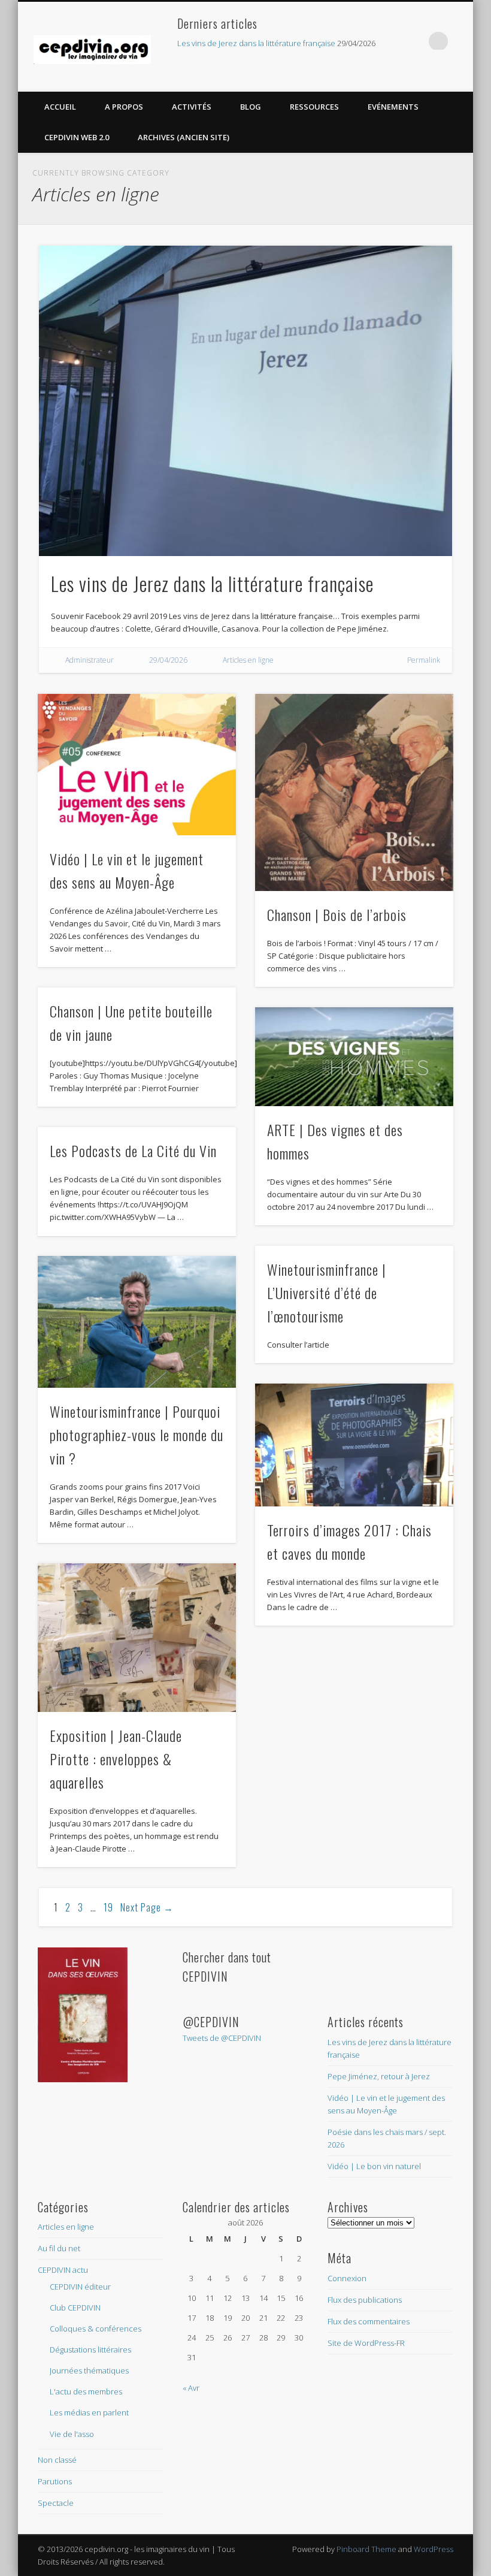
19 (108, 1907)
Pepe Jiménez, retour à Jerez (379, 2076)
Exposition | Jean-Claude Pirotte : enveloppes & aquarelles (116, 1759)
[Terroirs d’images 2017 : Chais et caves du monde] (354, 1445)
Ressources (314, 107)
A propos (124, 107)
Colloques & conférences (96, 2329)
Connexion (347, 2278)
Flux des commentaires (369, 2321)
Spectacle (56, 2503)
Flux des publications (365, 2300)
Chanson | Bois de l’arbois (337, 914)
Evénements (393, 107)
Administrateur (90, 660)
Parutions (55, 2481)
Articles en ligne (248, 660)
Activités (192, 107)
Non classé (57, 2460)
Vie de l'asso (72, 2434)
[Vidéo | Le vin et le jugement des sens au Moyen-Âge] (137, 765)
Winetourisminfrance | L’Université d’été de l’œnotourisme (327, 1292)
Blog (251, 107)
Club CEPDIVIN (75, 2308)
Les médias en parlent (89, 2412)
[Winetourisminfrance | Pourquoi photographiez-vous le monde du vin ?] (137, 1322)
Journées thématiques (89, 2370)
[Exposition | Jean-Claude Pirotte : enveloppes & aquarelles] (137, 1638)
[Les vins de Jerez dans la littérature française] (246, 401)
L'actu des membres (86, 2391)
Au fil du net (59, 2248)
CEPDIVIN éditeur (80, 2287)
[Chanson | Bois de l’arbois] (354, 792)
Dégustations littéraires (90, 2349)
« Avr (191, 2388)
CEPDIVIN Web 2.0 (77, 137)
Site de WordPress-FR (366, 2343)
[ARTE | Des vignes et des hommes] (354, 1057)
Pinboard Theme (366, 2549)
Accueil (60, 107)
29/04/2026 (168, 660)
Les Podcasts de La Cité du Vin (133, 1150)
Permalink (424, 660)
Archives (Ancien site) (184, 137)
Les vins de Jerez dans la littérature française (256, 43)
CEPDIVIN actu (63, 2270)
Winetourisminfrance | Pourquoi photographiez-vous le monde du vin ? (137, 1435)
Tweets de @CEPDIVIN (222, 2038)
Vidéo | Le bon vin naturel (374, 2166)
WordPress (434, 2549)
